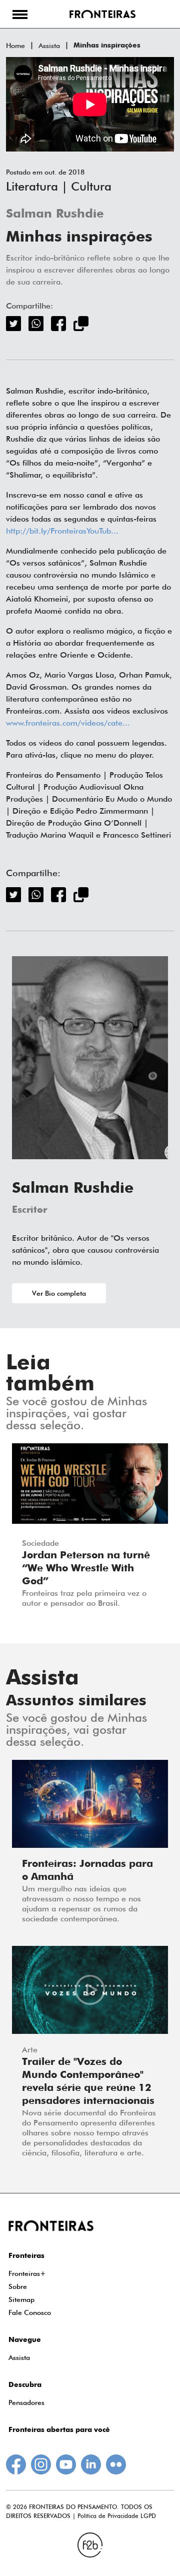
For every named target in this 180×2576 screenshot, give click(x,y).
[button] (20, 14)
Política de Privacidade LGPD (117, 2516)
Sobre (18, 2286)
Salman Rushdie (55, 214)
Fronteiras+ (27, 2273)
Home (15, 46)
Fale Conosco (30, 2312)
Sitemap (21, 2299)
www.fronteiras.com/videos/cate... (68, 723)
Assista (49, 46)
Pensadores (26, 2402)
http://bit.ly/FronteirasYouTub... (62, 531)
